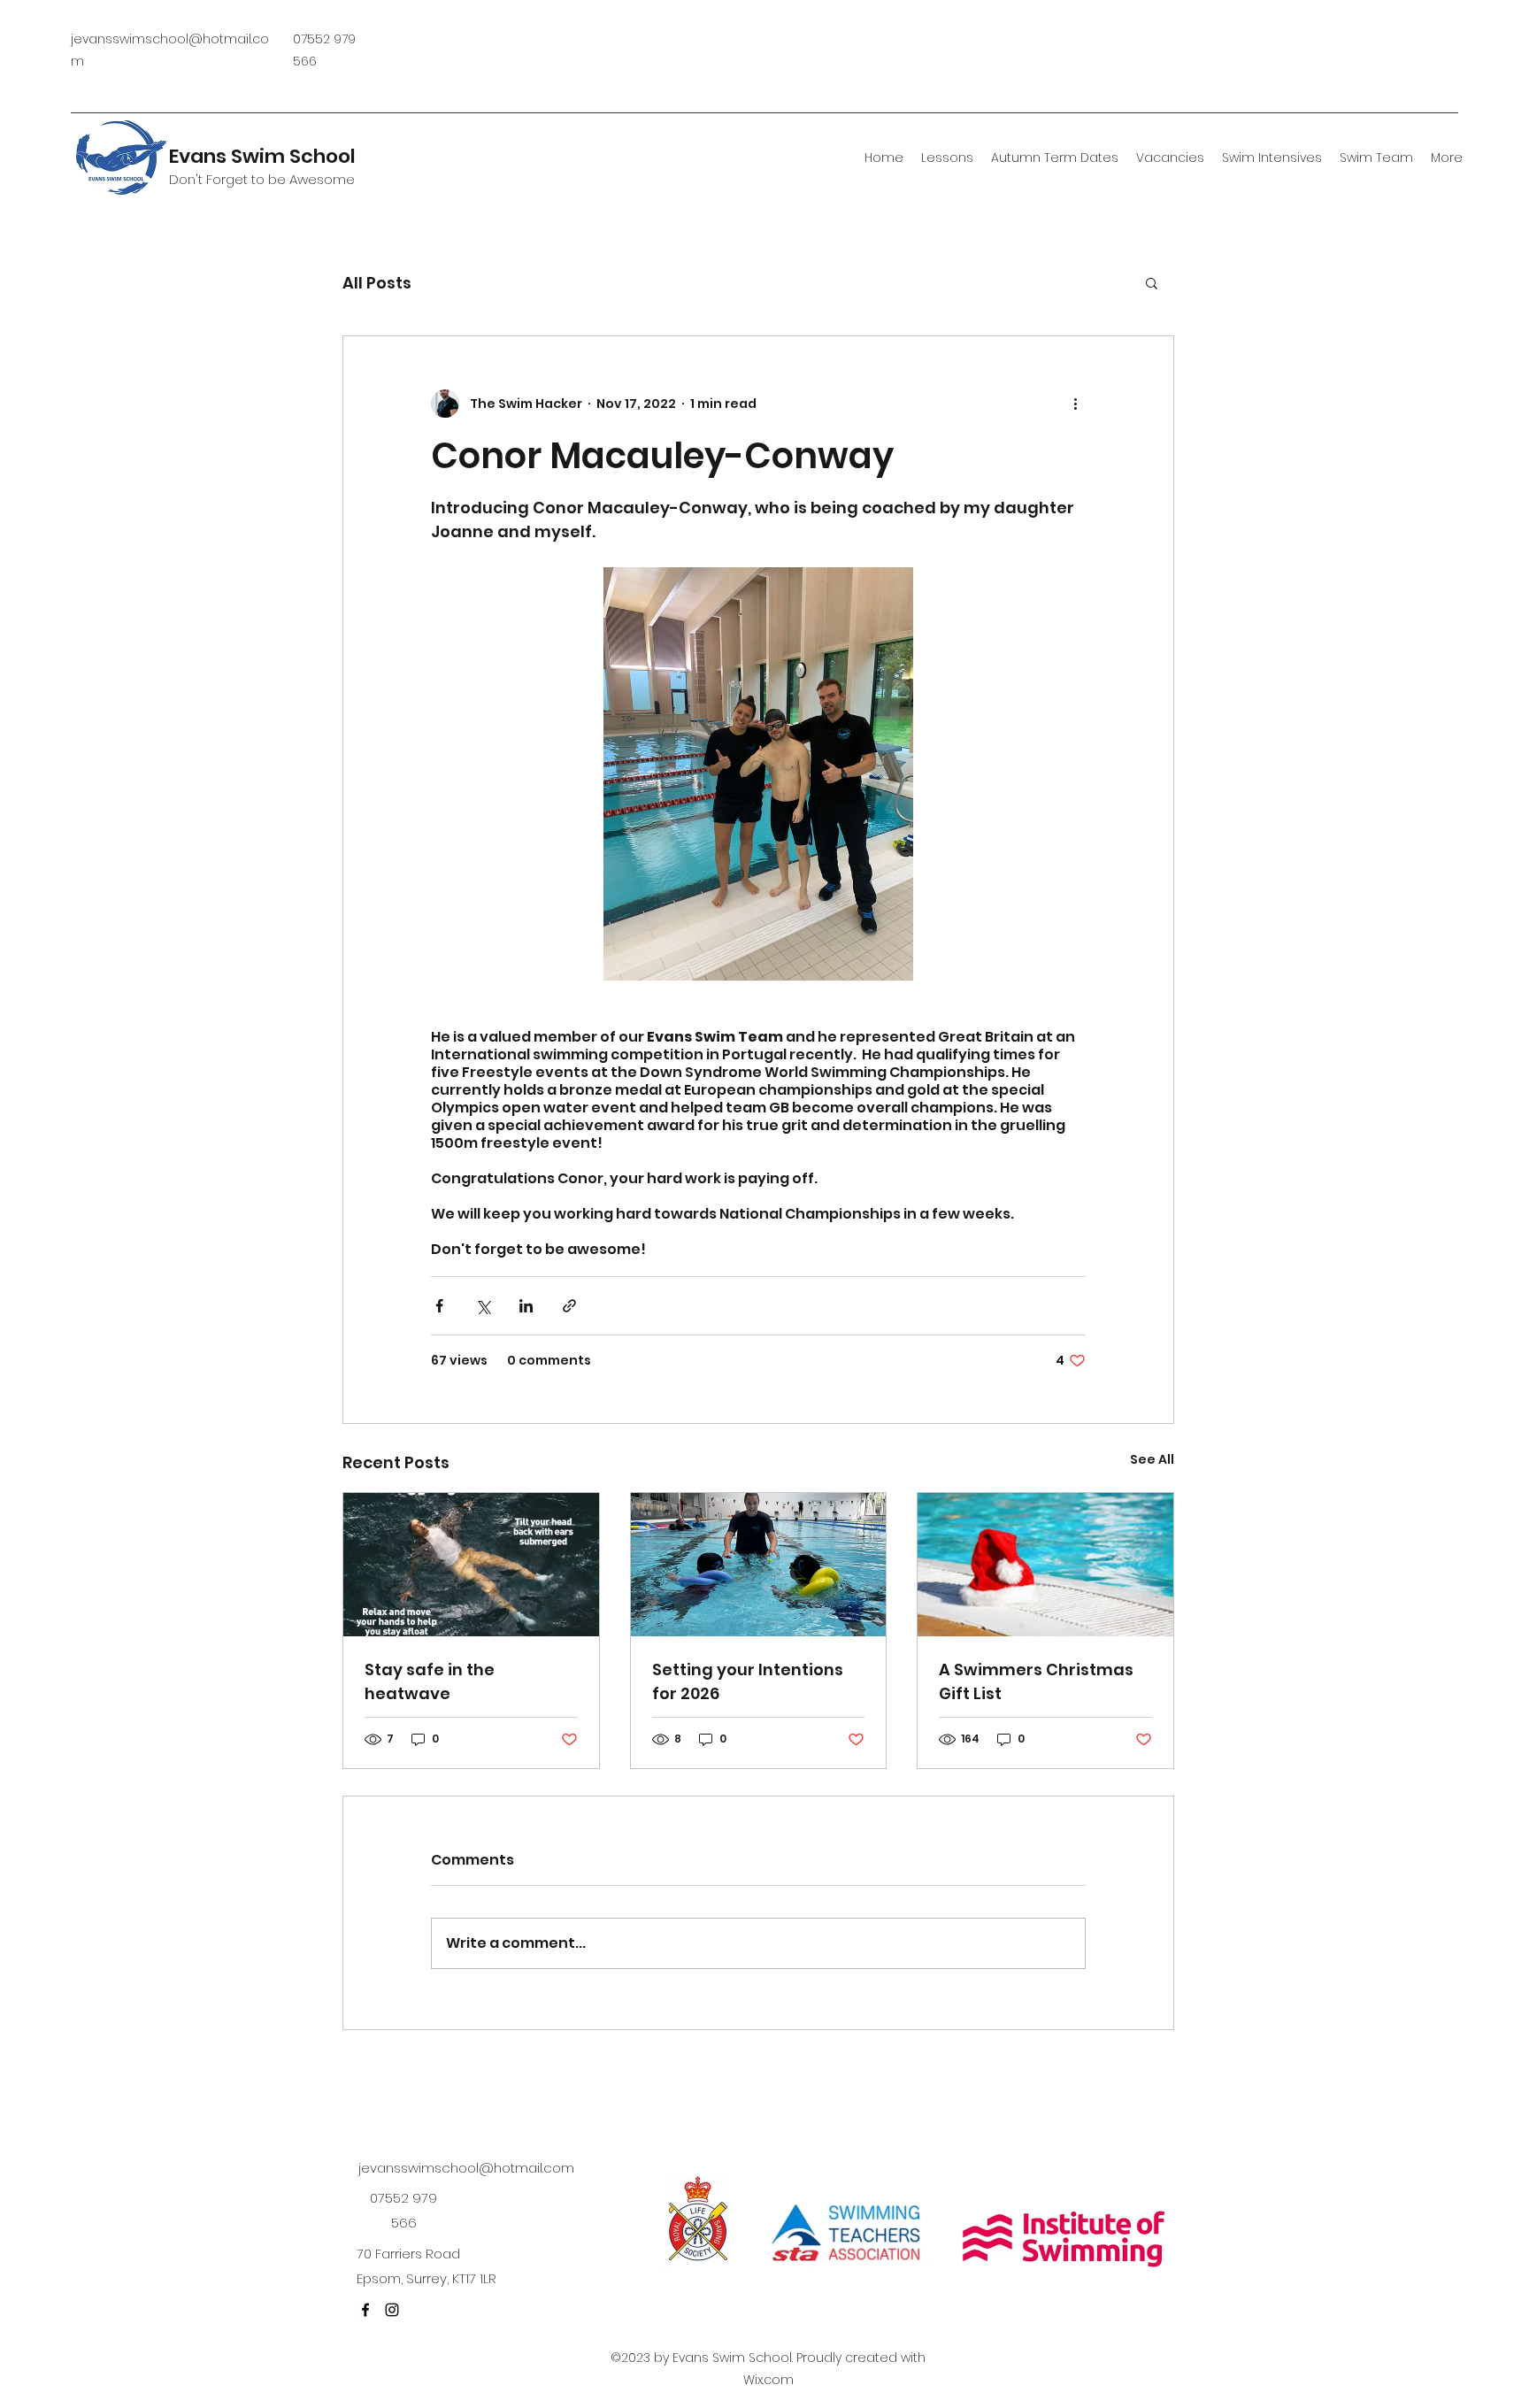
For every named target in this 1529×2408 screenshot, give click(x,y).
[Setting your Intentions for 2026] (759, 1565)
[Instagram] (392, 2310)
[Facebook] (365, 2310)
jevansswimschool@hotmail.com (466, 2168)
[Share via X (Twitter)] (483, 1306)
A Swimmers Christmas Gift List (1036, 1681)
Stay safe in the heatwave (430, 1681)
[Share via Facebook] (439, 1306)
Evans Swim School (262, 156)
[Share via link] (569, 1306)
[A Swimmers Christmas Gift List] (1045, 1565)
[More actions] (1075, 404)
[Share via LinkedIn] (526, 1306)
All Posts (377, 283)
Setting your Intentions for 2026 (748, 1681)
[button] (1152, 282)
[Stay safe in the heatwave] (471, 1565)
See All (1152, 1459)
